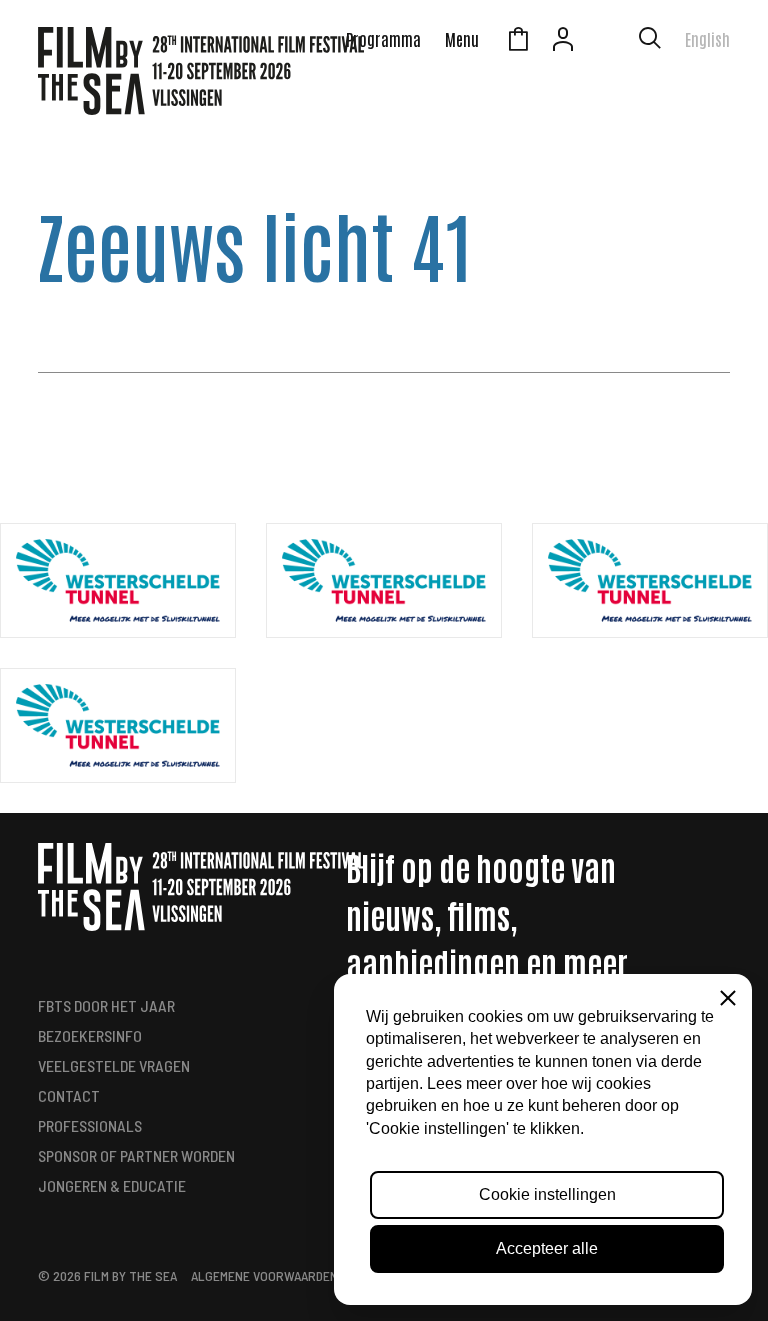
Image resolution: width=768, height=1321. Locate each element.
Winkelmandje (518, 42)
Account (563, 42)
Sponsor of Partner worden (136, 1155)
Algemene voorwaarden (264, 1275)
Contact (69, 1095)
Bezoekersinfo (90, 1035)
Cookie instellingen (547, 1194)
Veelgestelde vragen (114, 1065)
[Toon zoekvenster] (650, 42)
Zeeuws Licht (608, 42)
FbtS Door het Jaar (106, 1005)
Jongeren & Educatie (112, 1185)
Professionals (90, 1125)
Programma (383, 39)
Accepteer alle (547, 1248)
